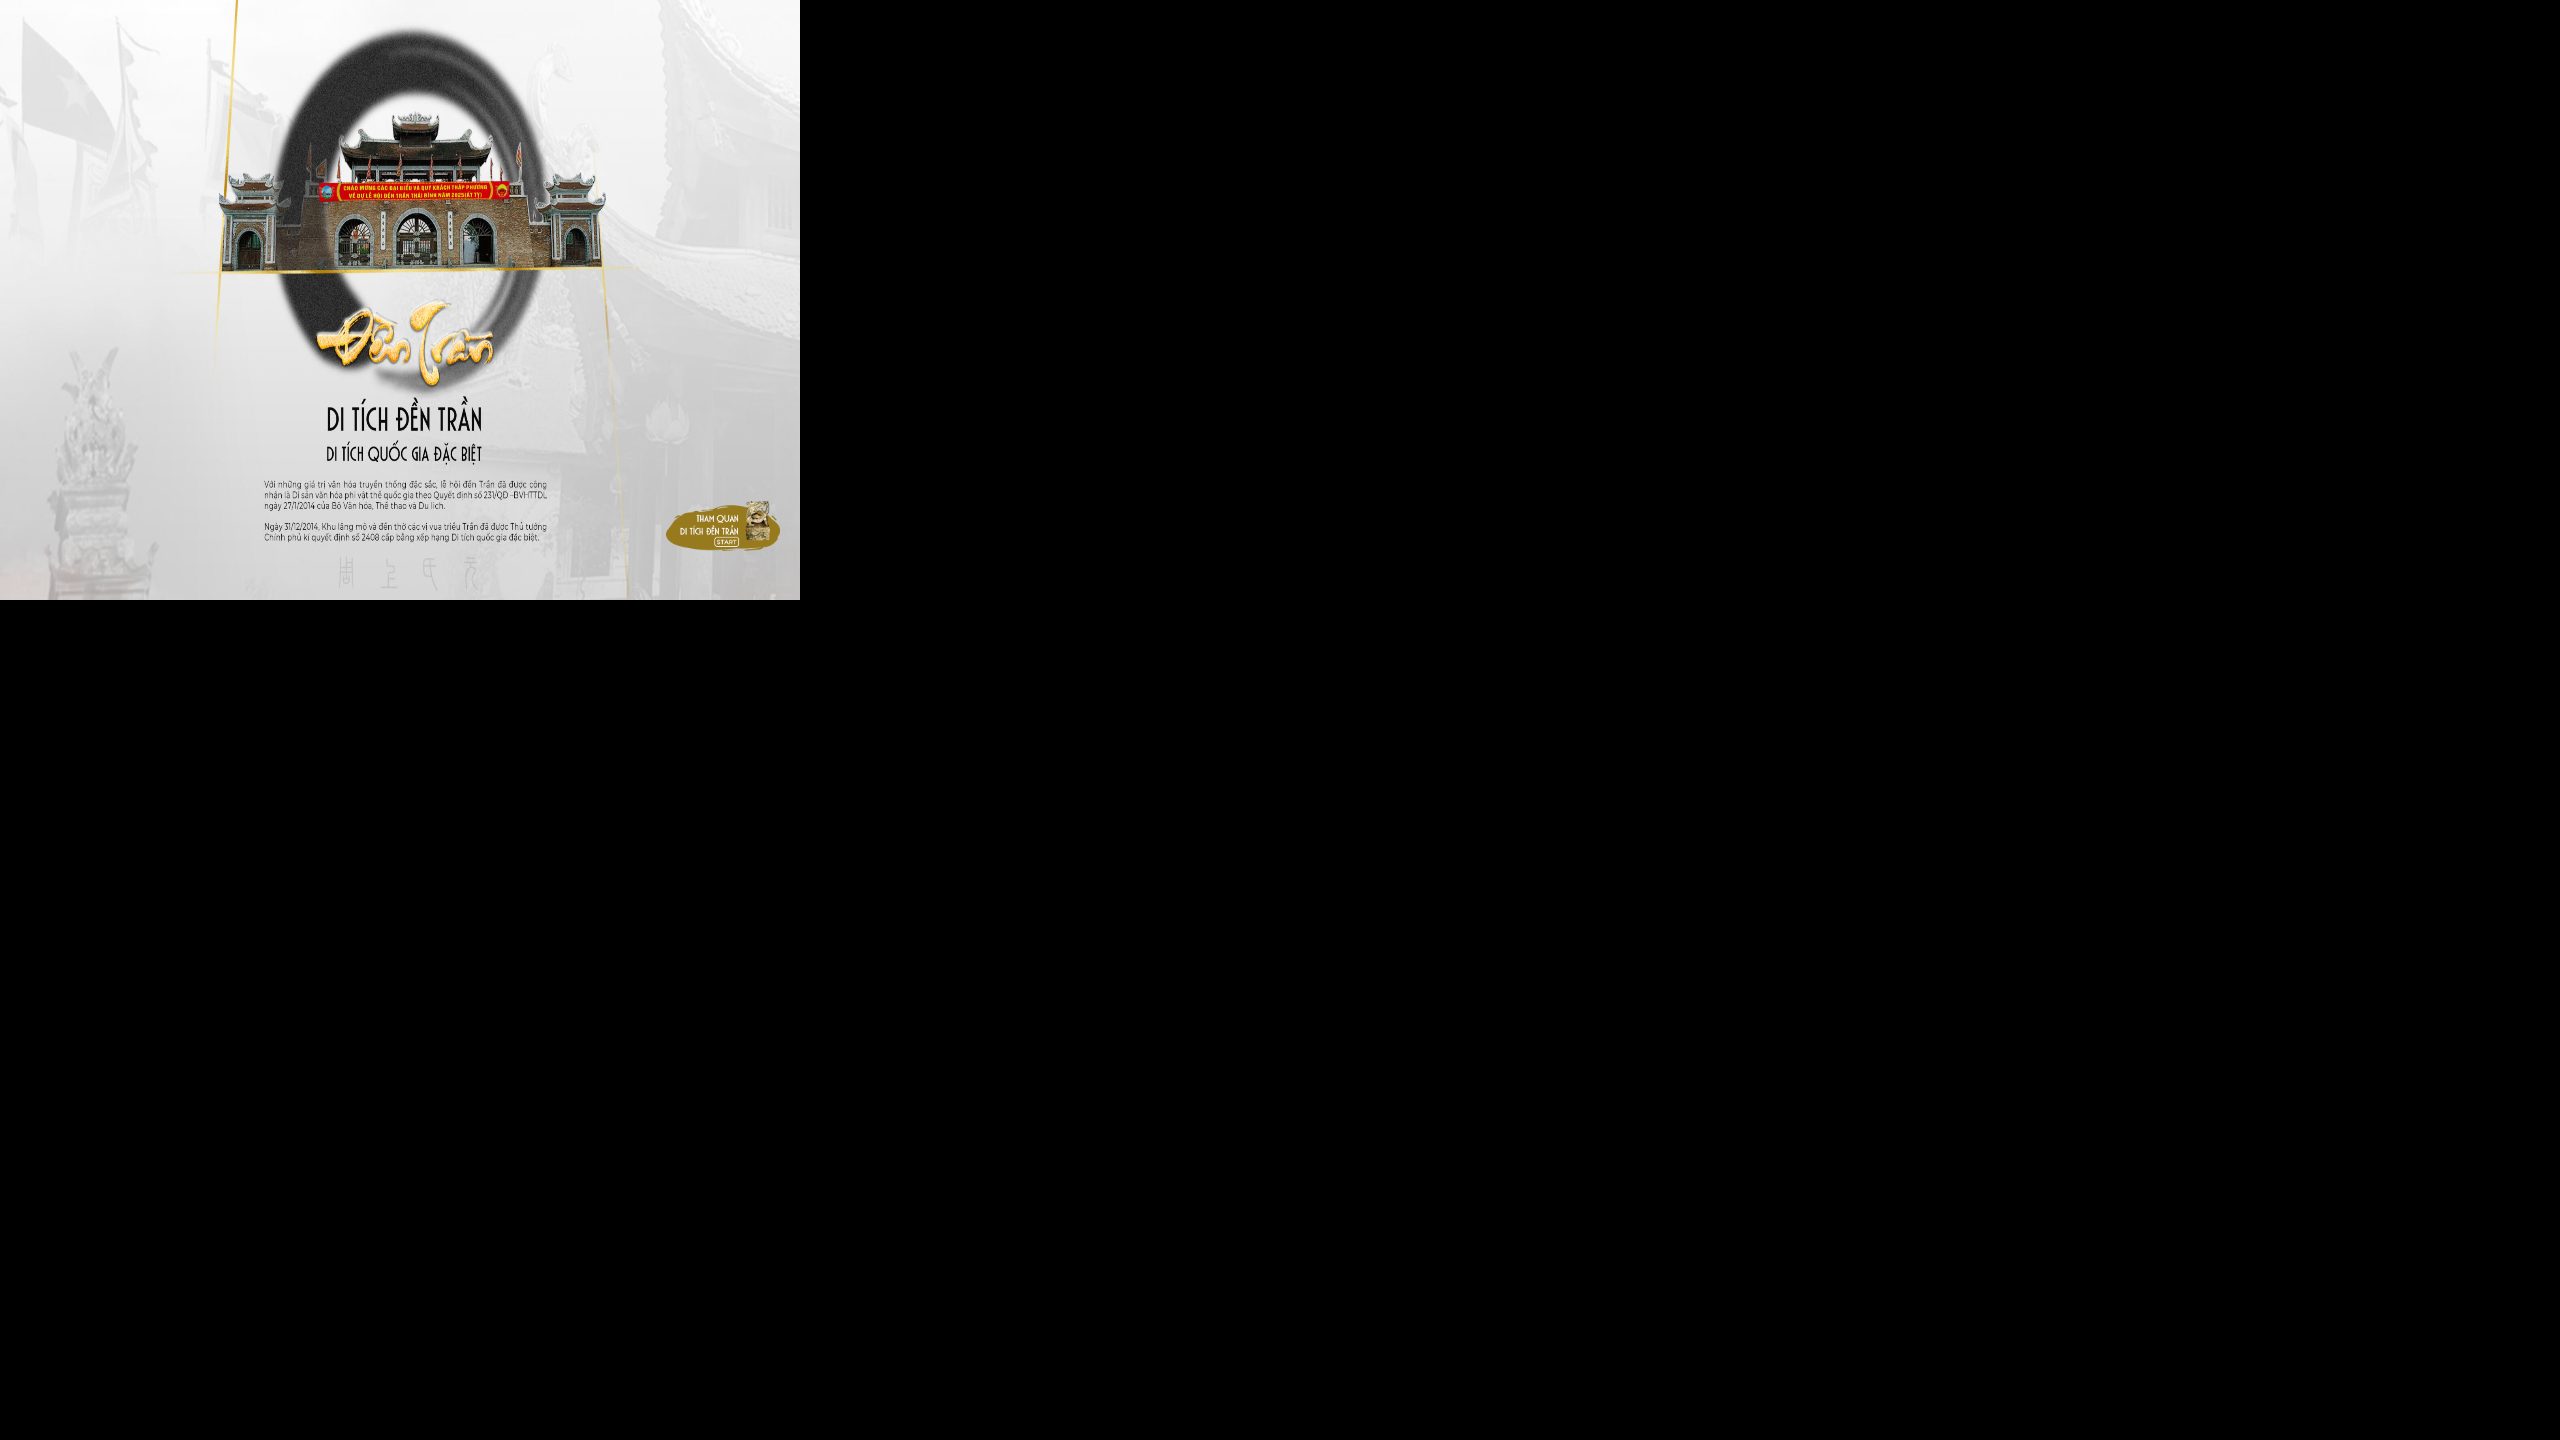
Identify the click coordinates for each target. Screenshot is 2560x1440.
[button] (723, 526)
